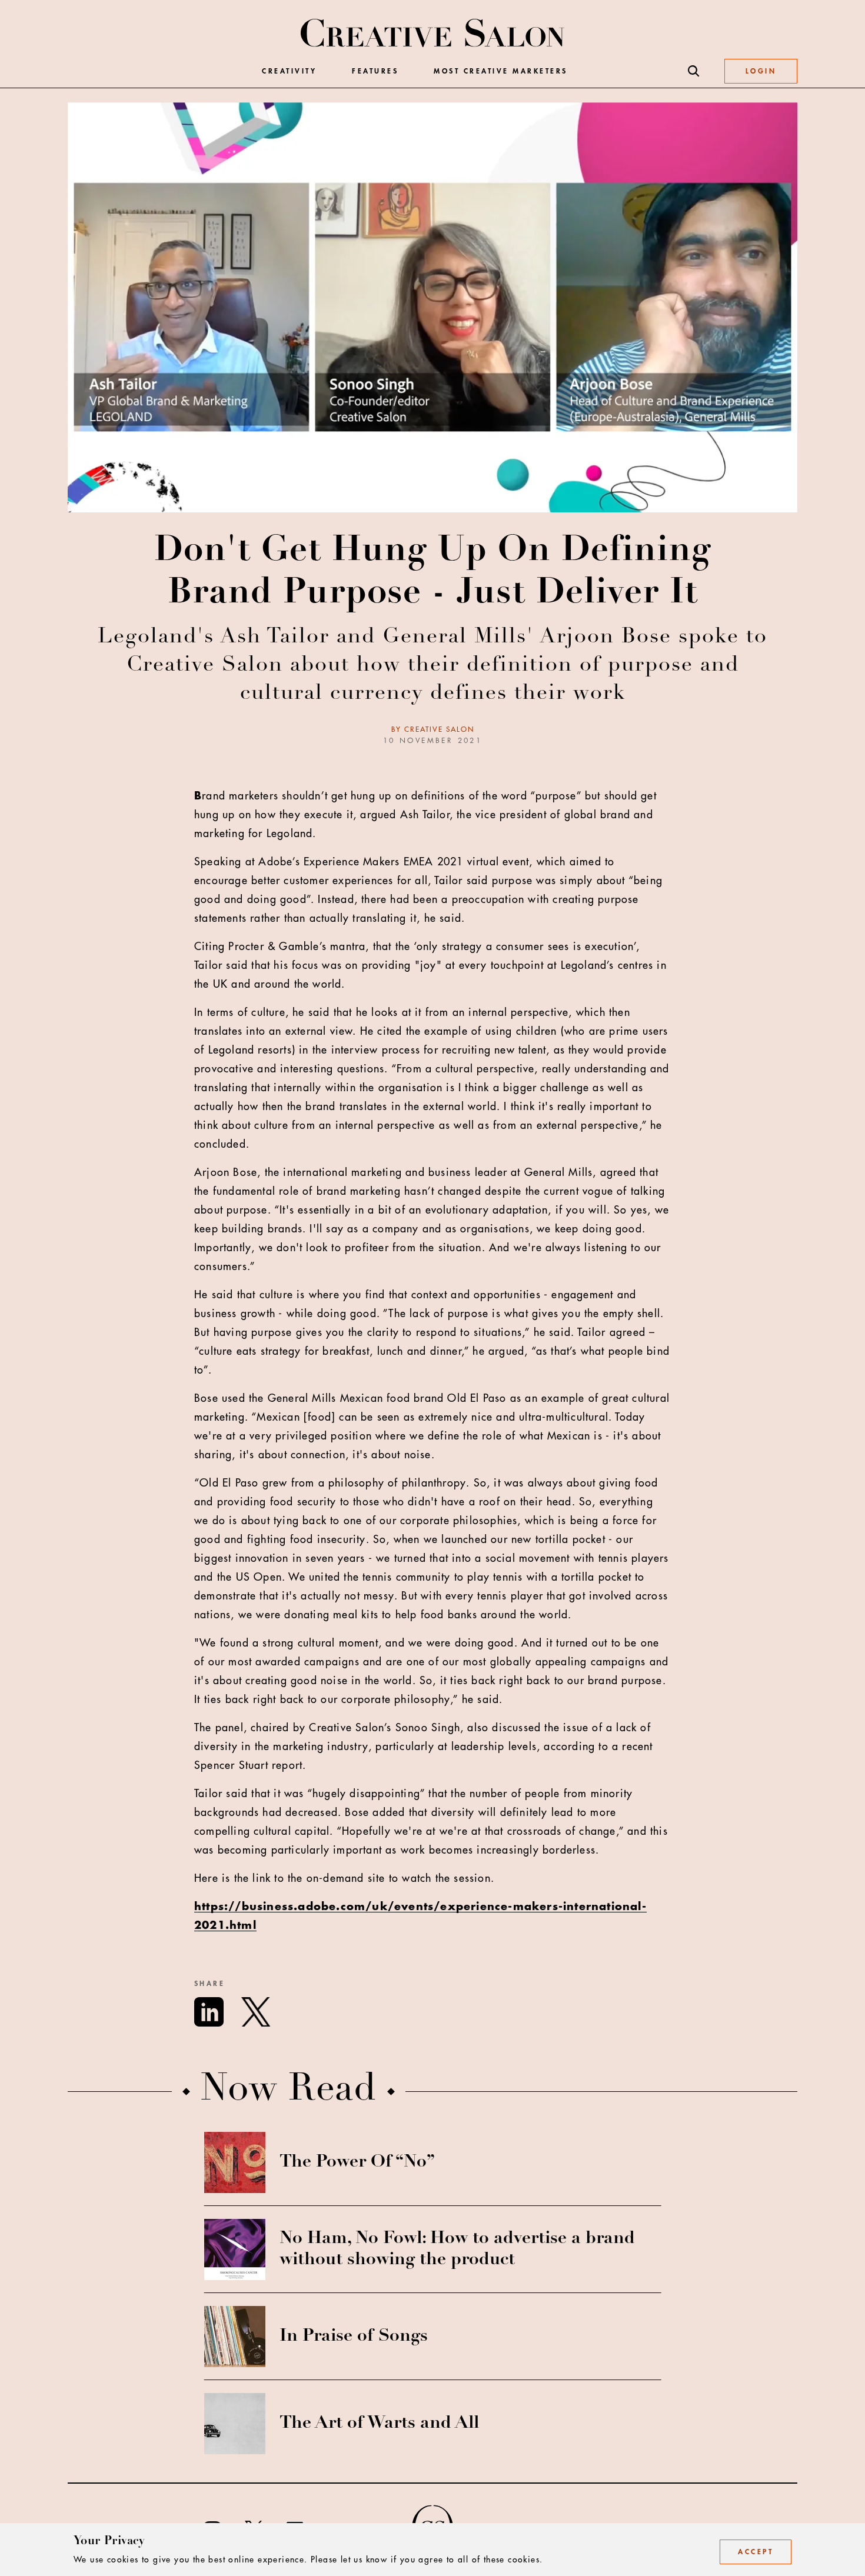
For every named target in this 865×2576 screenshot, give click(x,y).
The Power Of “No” (357, 2162)
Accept (756, 2552)
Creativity (289, 71)
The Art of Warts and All (379, 2424)
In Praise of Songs (354, 2337)
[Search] (694, 71)
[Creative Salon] (433, 34)
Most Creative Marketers (501, 71)
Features (375, 71)
